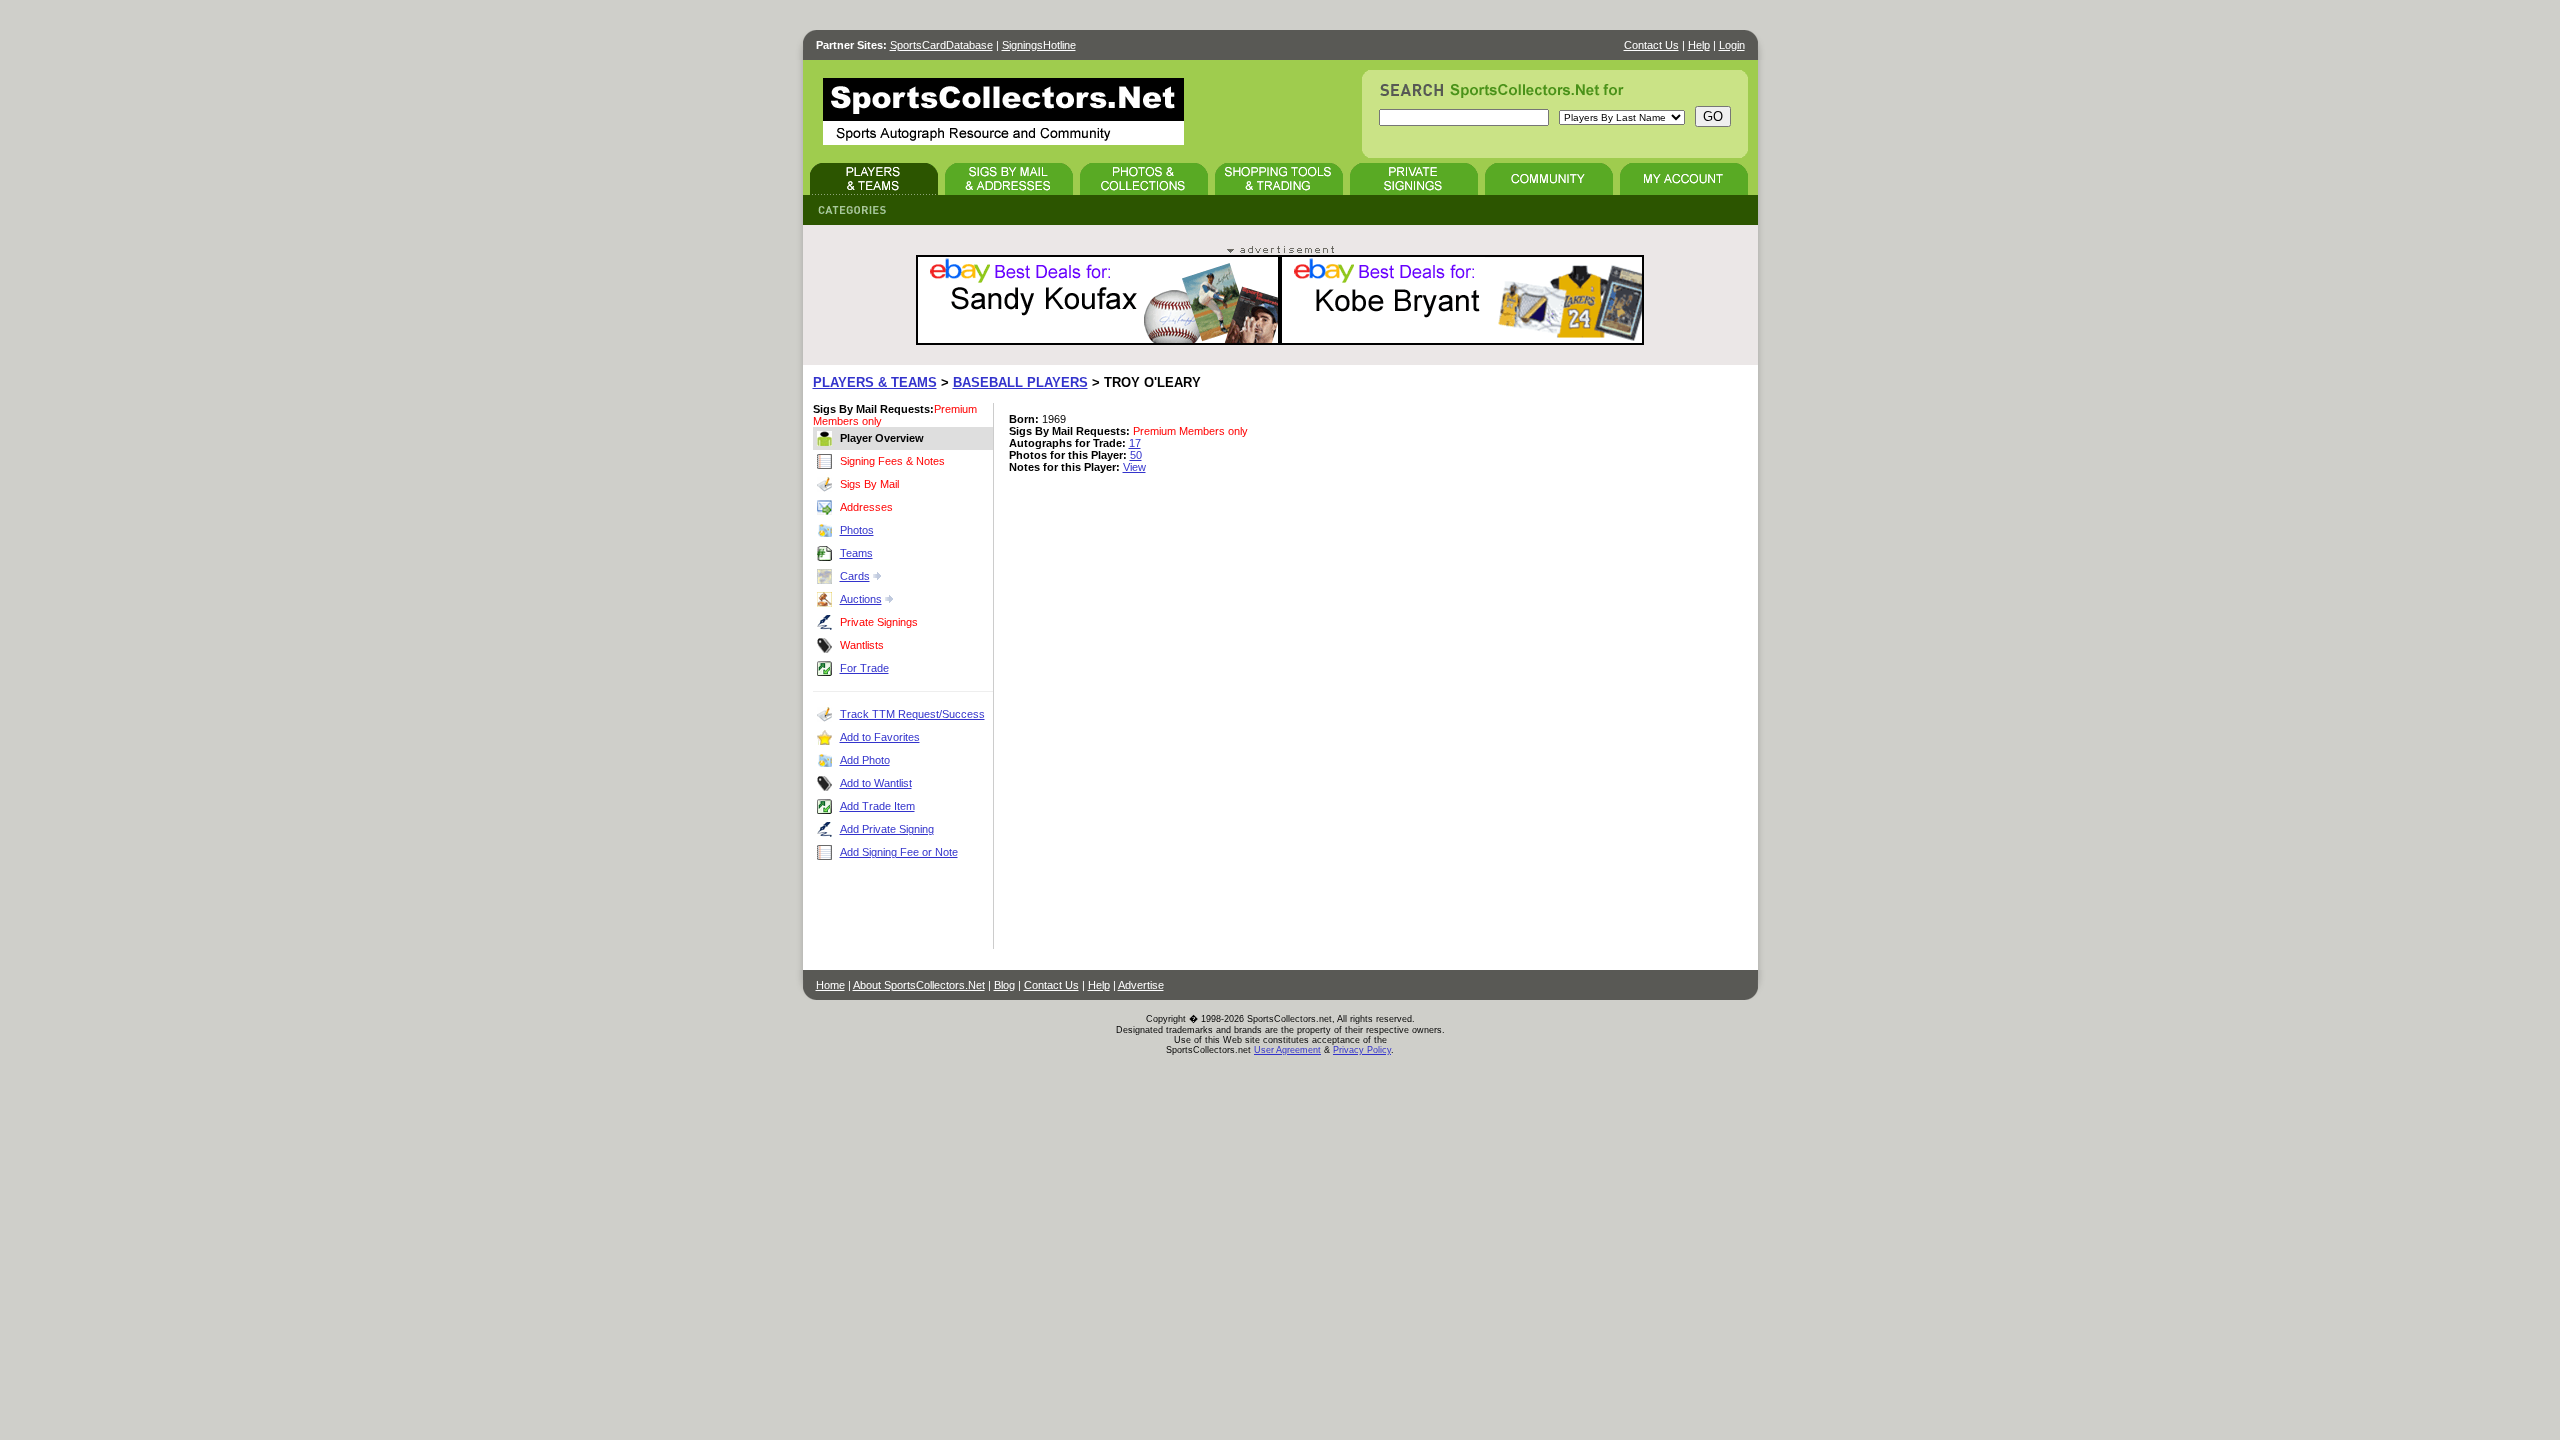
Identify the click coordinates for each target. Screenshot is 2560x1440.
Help (1699, 45)
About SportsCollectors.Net (919, 985)
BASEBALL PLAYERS (1020, 382)
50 (1136, 455)
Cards (855, 576)
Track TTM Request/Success (912, 714)
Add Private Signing (887, 829)
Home (830, 985)
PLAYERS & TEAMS (875, 382)
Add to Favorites (880, 737)
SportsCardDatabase (941, 45)
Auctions (861, 599)
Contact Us (1651, 45)
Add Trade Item (877, 806)
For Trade (864, 668)
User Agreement (1287, 1050)
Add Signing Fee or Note (899, 852)
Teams (856, 553)
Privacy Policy (1362, 1050)
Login (1732, 45)
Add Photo (865, 760)
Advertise (1141, 985)
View (1134, 467)
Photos (857, 530)
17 (1135, 443)
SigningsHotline (1039, 45)
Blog (1004, 985)
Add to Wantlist (876, 783)
